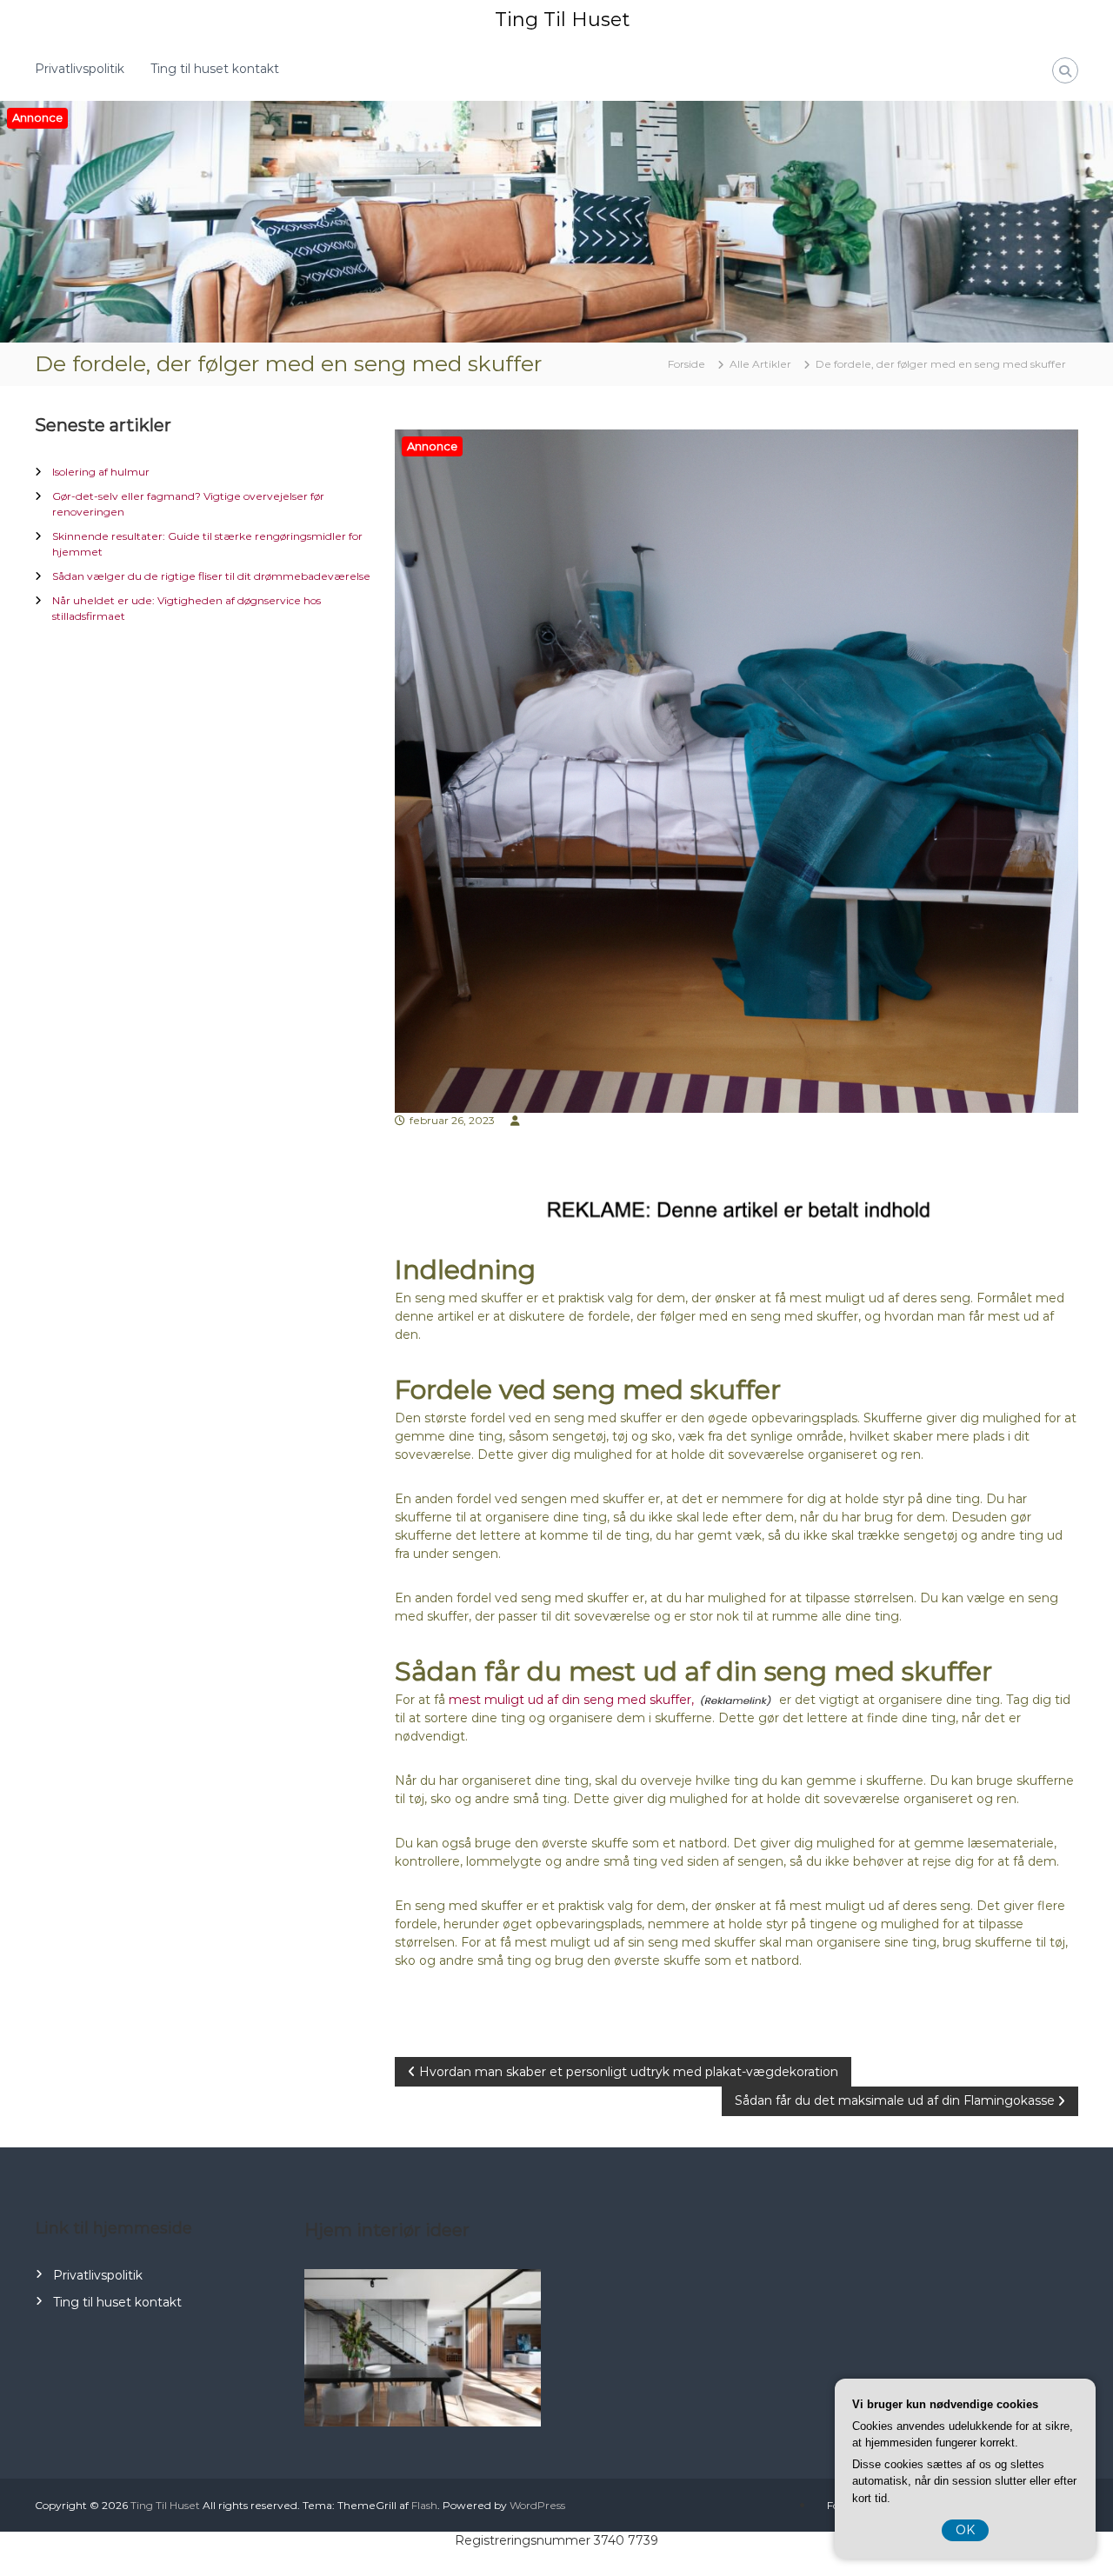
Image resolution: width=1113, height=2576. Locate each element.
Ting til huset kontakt (215, 69)
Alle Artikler (760, 364)
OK (965, 2530)
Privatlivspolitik (80, 69)
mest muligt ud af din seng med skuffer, (571, 1700)
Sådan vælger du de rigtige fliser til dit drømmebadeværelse (211, 576)
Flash (424, 2505)
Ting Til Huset (562, 20)
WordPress (537, 2505)
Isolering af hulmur (101, 472)
